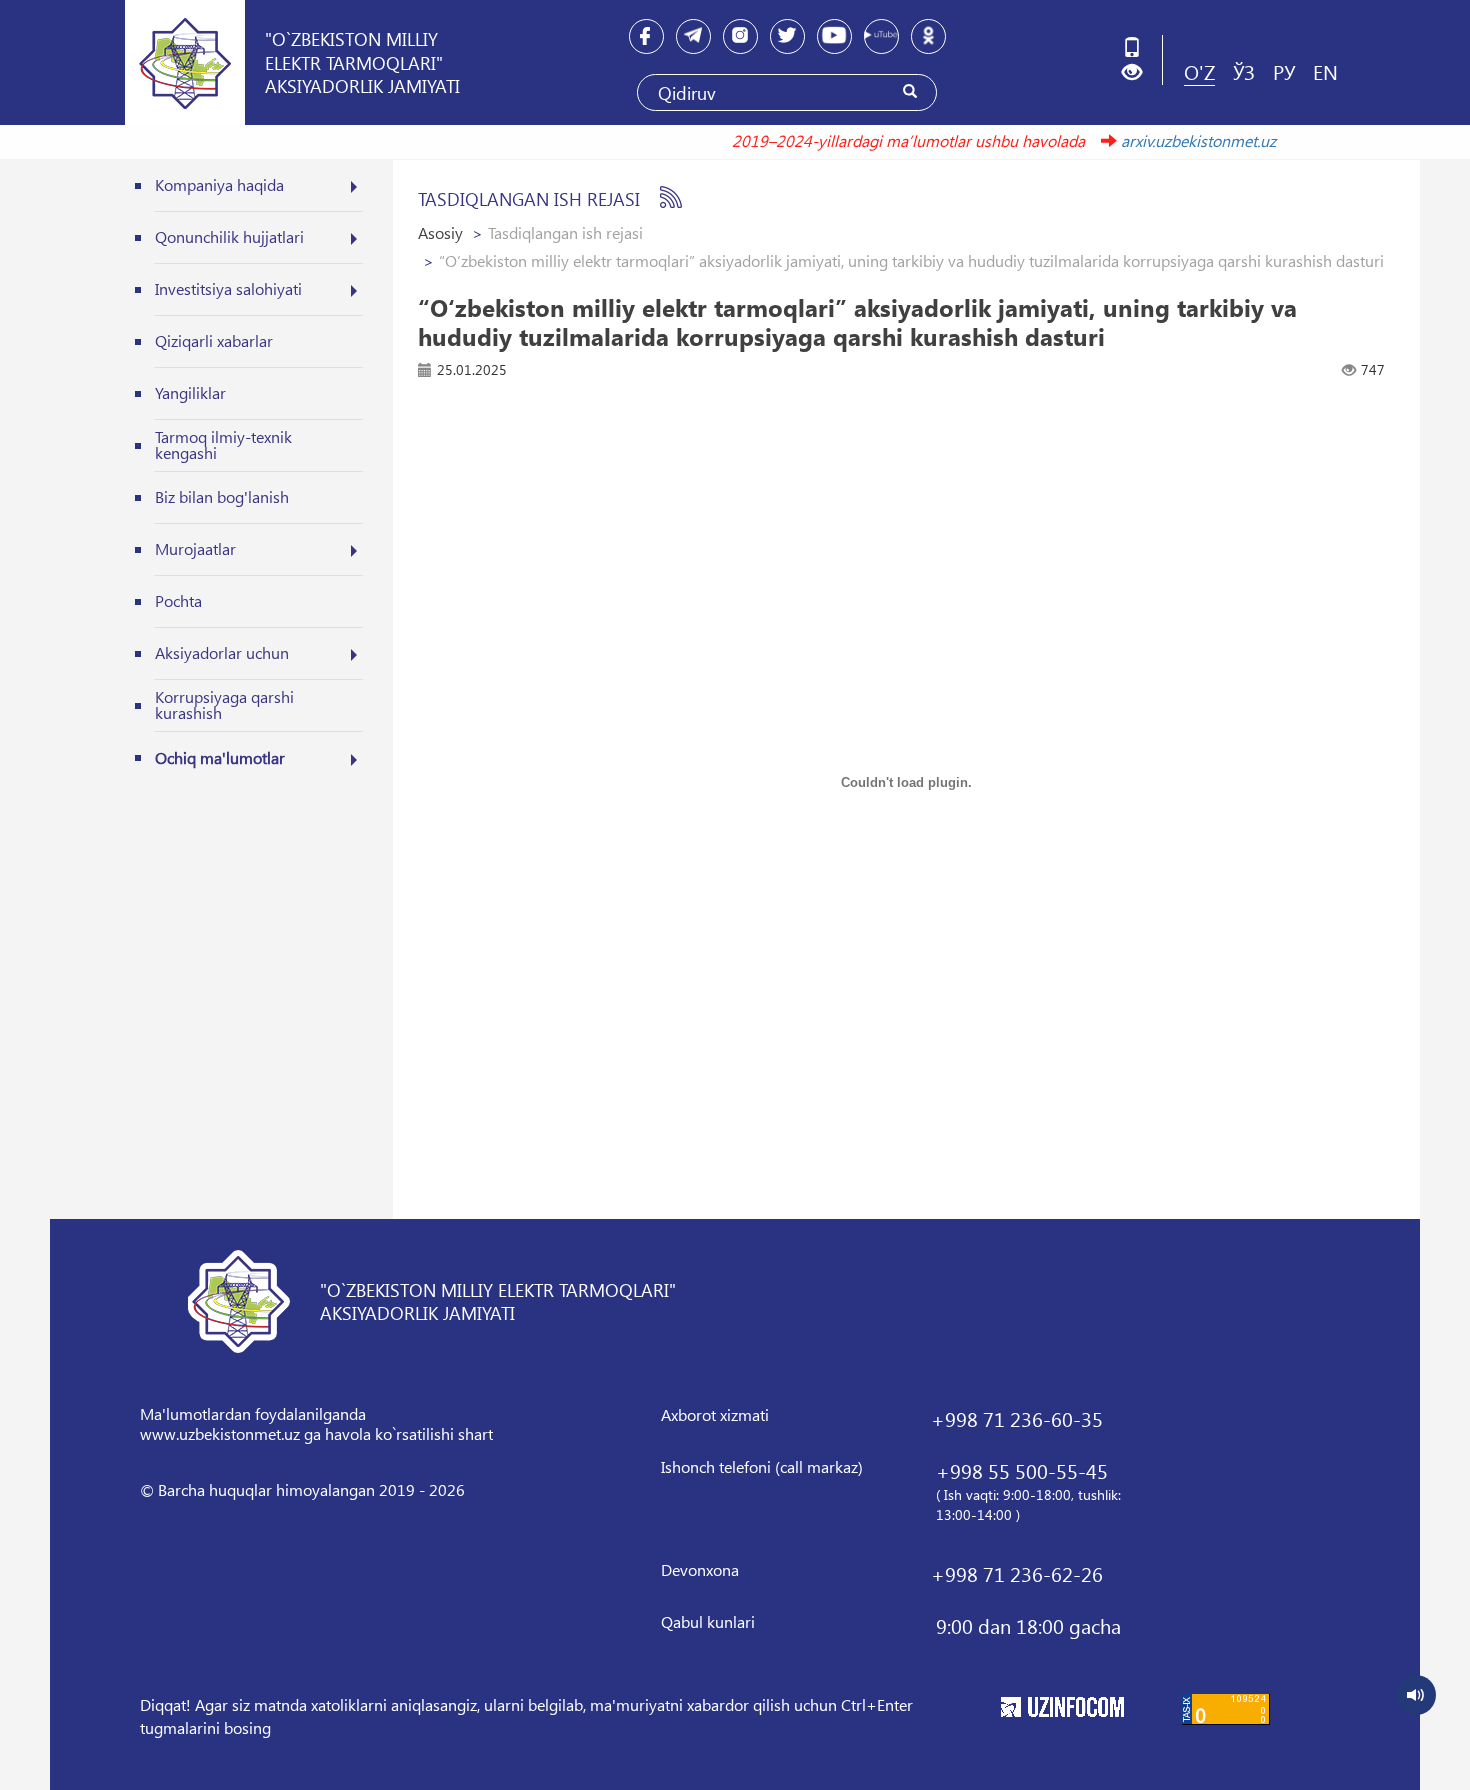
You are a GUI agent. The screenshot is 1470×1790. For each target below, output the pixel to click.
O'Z (1199, 71)
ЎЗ (1244, 71)
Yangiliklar (190, 392)
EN (1325, 71)
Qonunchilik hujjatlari (229, 236)
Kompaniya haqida (219, 184)
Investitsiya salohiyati (228, 288)
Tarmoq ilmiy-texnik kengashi (223, 444)
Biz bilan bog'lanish (222, 496)
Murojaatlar (195, 548)
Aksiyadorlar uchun (222, 652)
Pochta (178, 600)
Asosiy (440, 232)
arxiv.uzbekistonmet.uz (1174, 140)
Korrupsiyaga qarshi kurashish (224, 704)
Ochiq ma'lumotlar (220, 757)
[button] (1139, 72)
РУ (1284, 71)
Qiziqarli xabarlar (214, 340)
